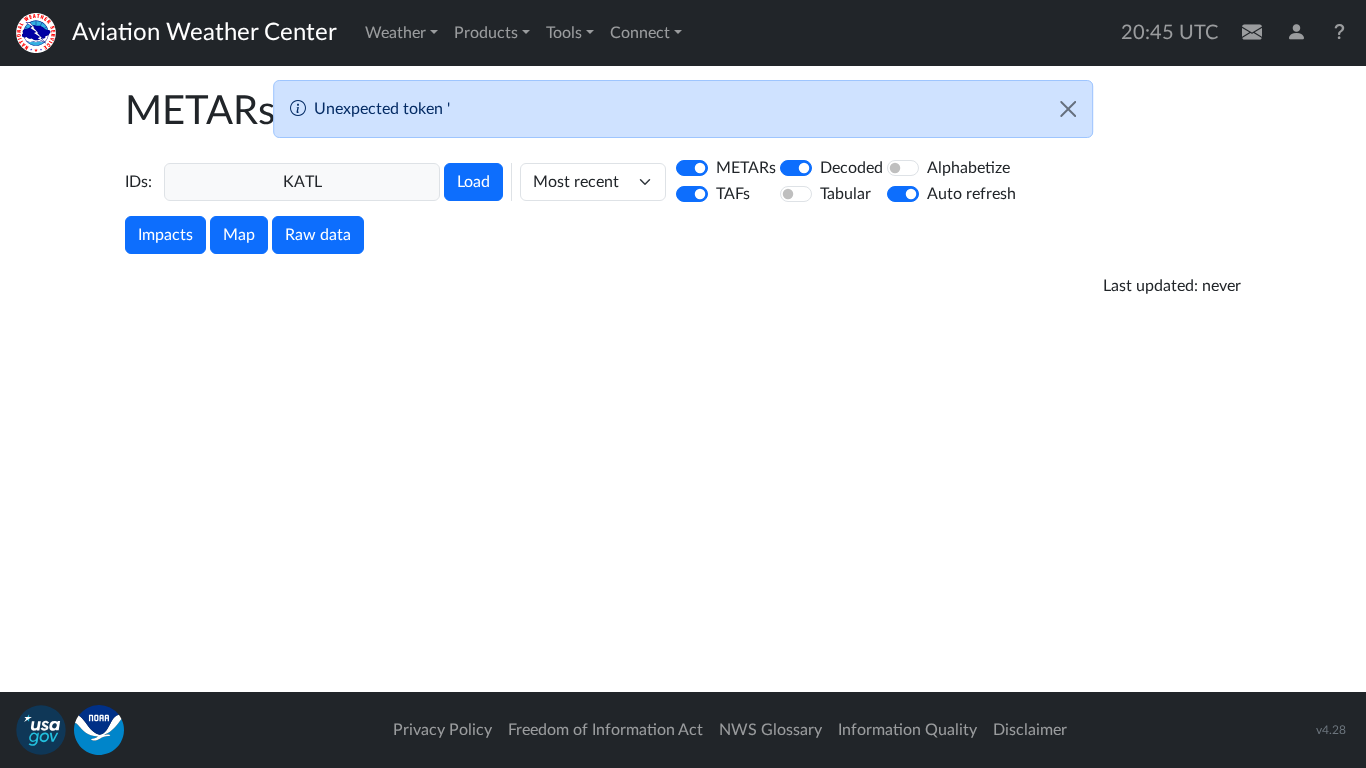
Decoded (851, 168)
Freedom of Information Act (605, 730)
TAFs (733, 194)
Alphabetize (968, 168)
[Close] (1068, 109)
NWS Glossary (770, 730)
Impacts (165, 235)
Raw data (318, 235)
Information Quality (907, 730)
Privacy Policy (442, 730)
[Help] (1340, 33)
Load (473, 182)
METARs (746, 168)
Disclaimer (1030, 730)
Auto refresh (971, 194)
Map (239, 235)
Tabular (845, 194)
